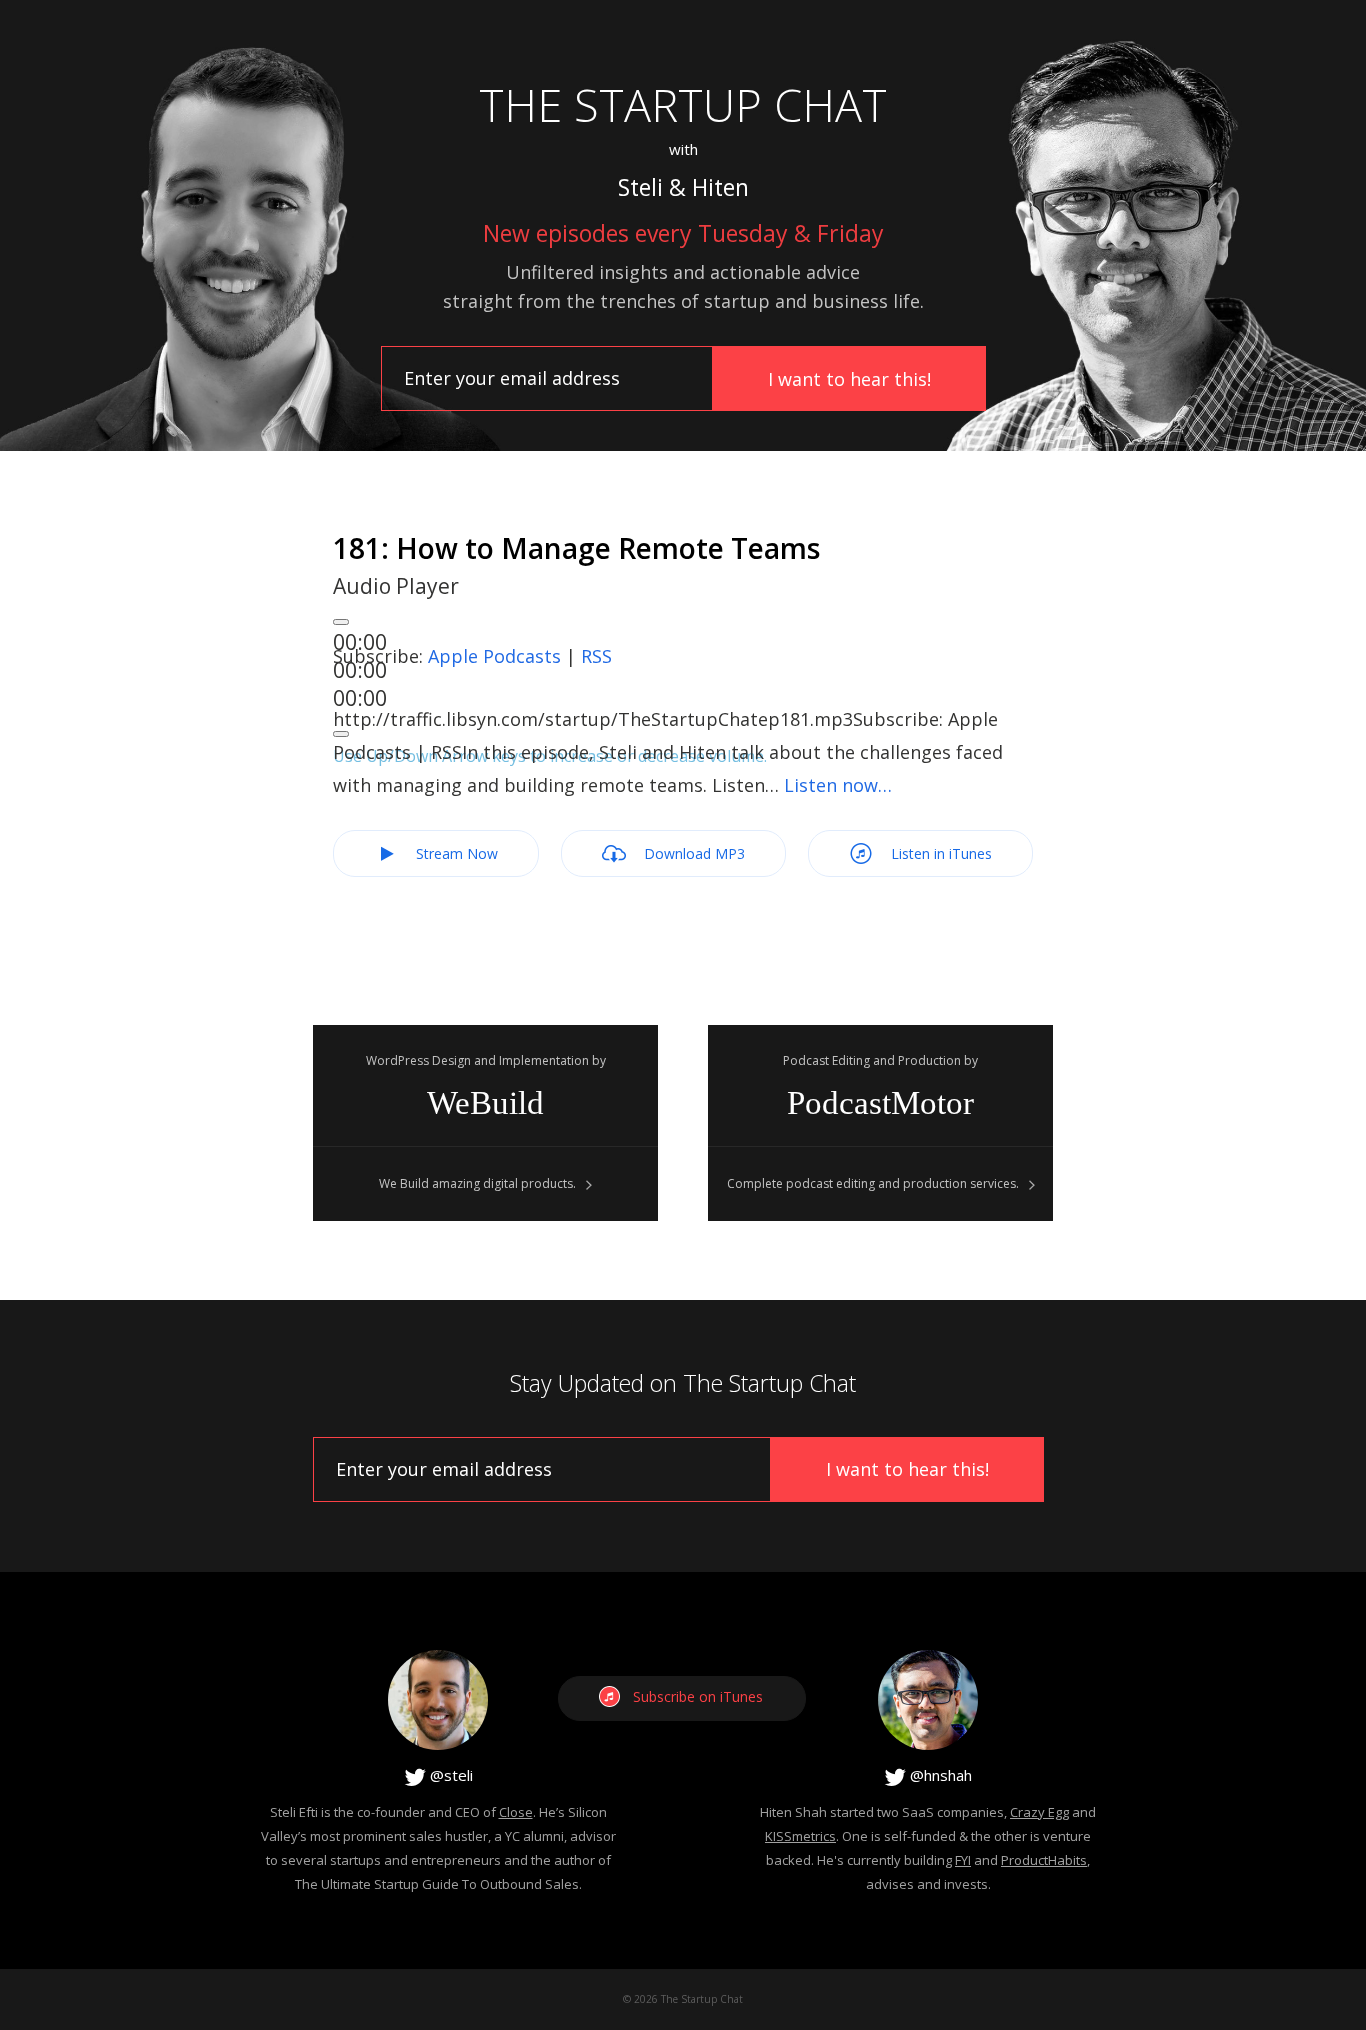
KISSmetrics (800, 1836)
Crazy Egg (1039, 1812)
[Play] (341, 622)
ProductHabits (1044, 1860)
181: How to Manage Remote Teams (576, 548)
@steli (449, 1775)
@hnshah (939, 1775)
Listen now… (838, 785)
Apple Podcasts (494, 656)
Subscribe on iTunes (698, 1696)
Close (516, 1812)
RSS (596, 656)
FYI (963, 1860)
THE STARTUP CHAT (683, 104)
